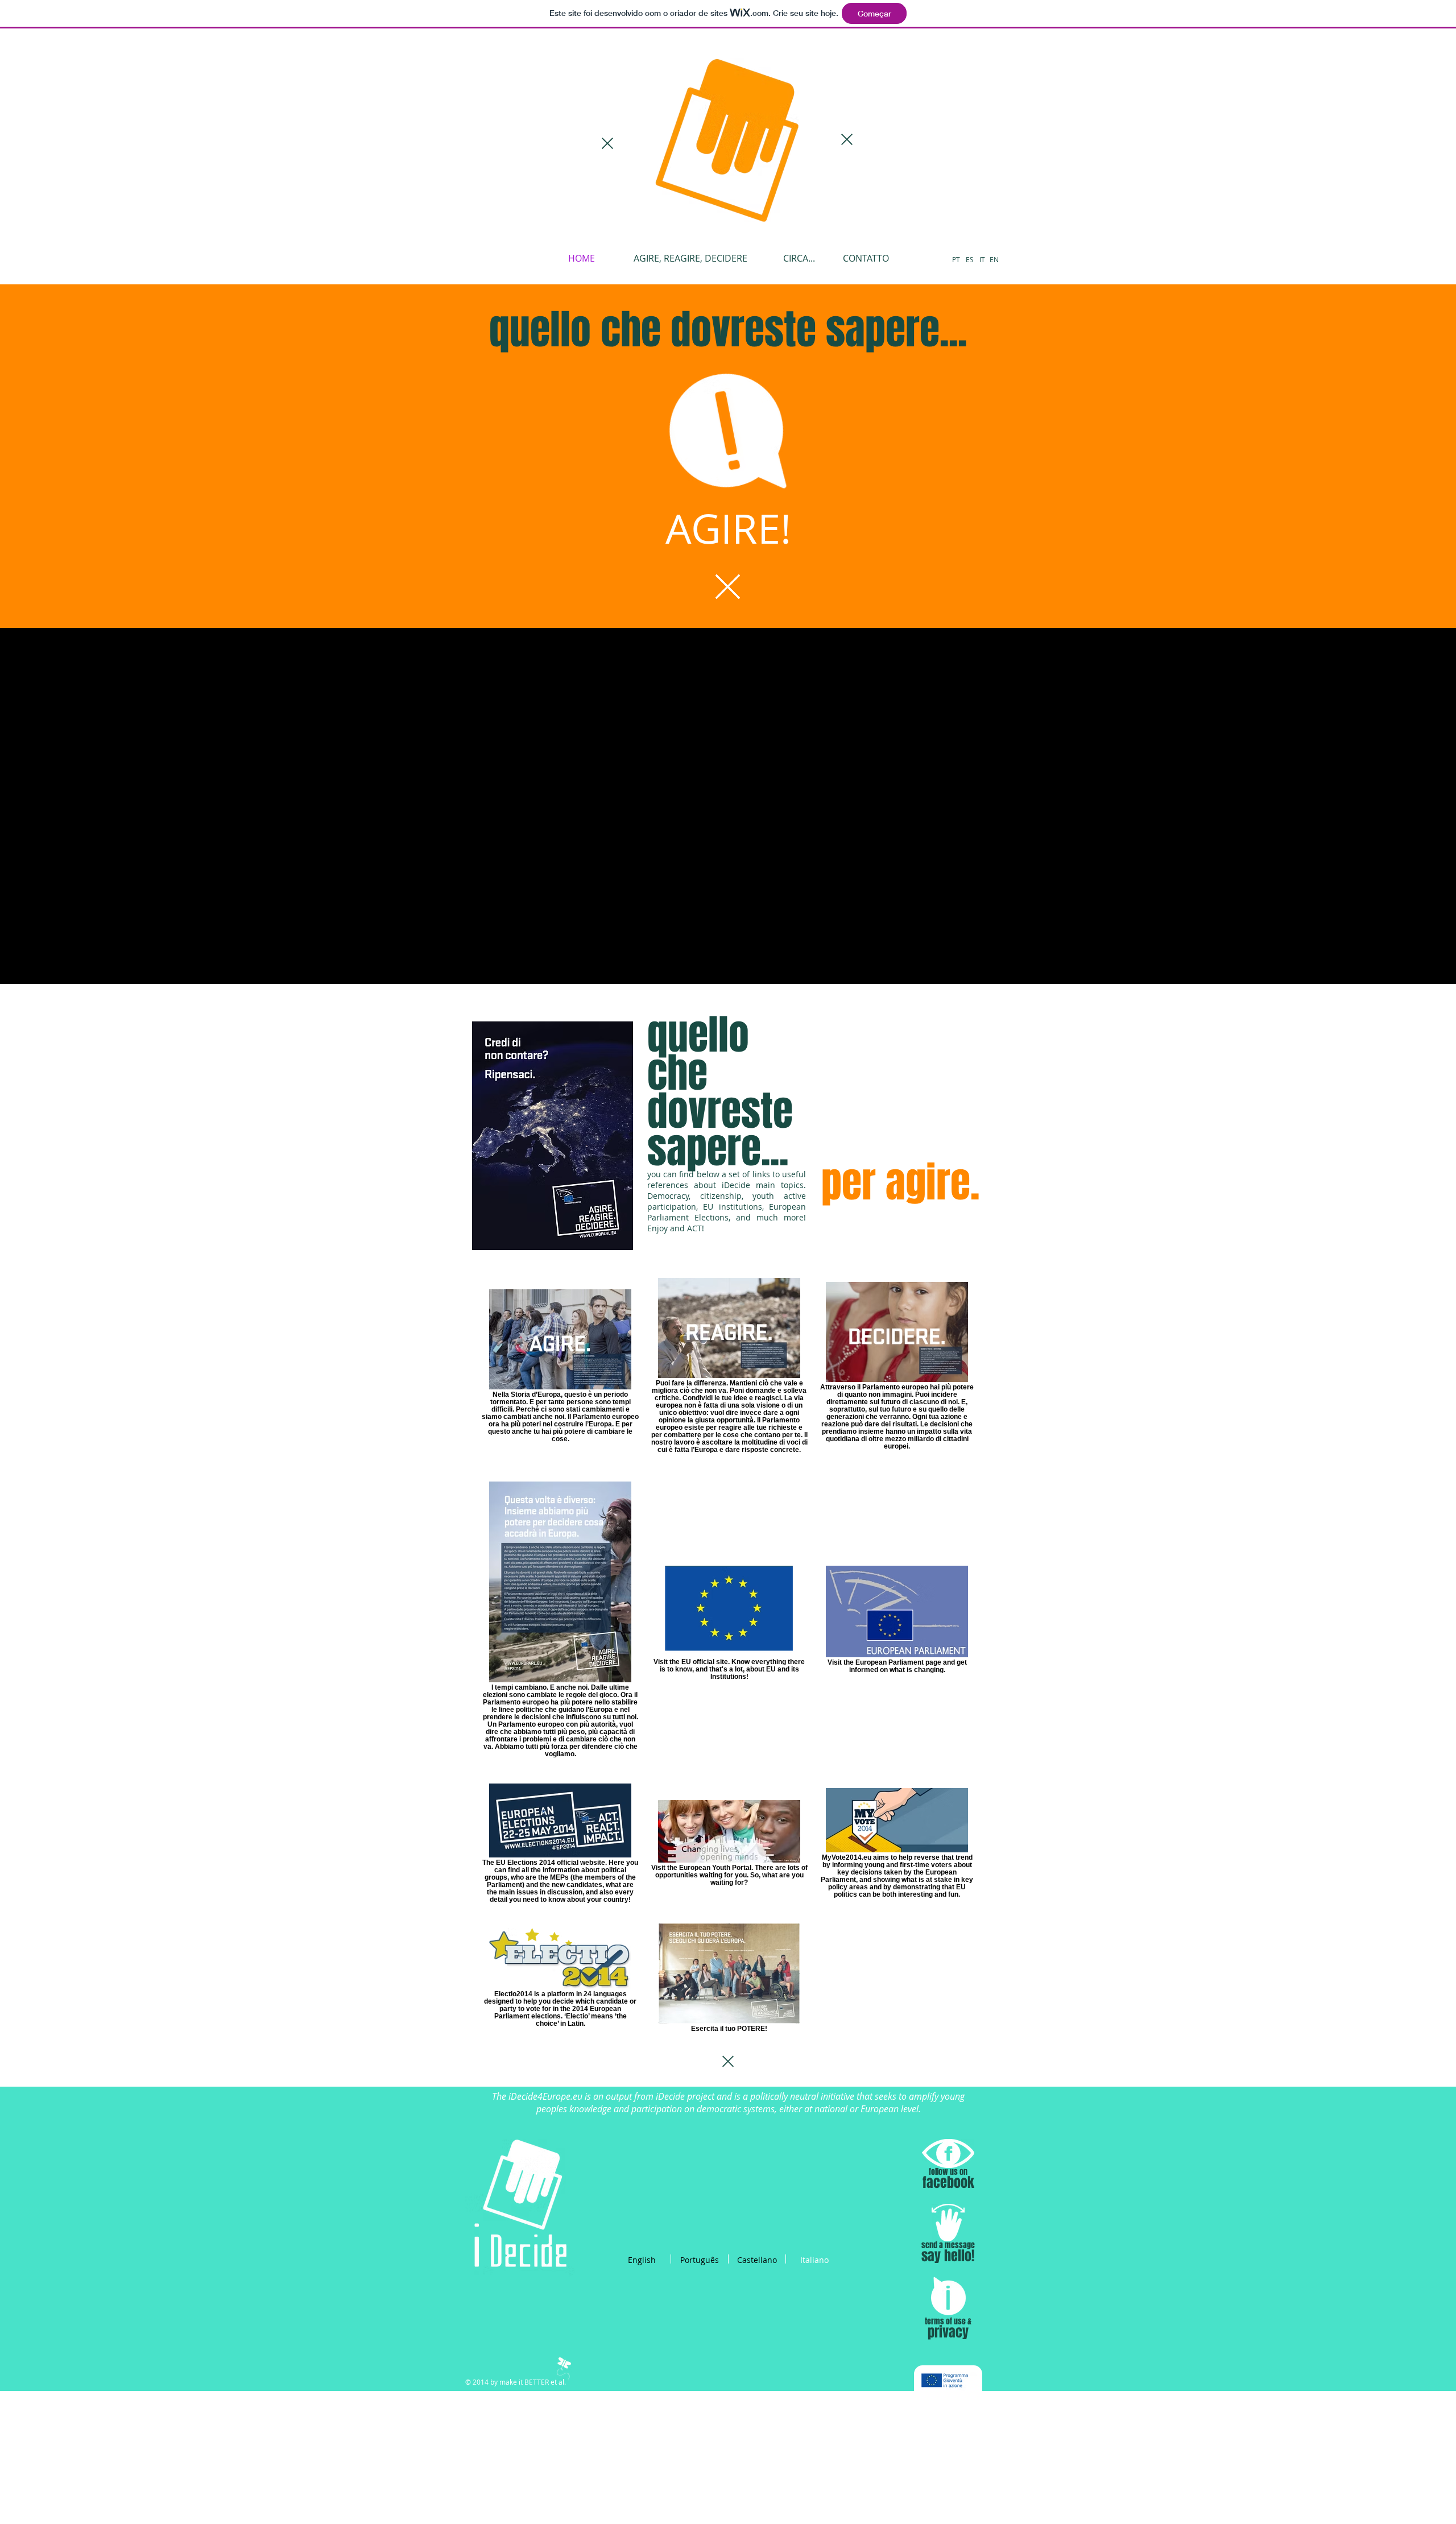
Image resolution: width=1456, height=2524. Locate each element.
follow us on (948, 2172)
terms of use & (948, 2321)
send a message (948, 2245)
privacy (948, 2332)
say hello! (948, 2256)
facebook (948, 2182)
